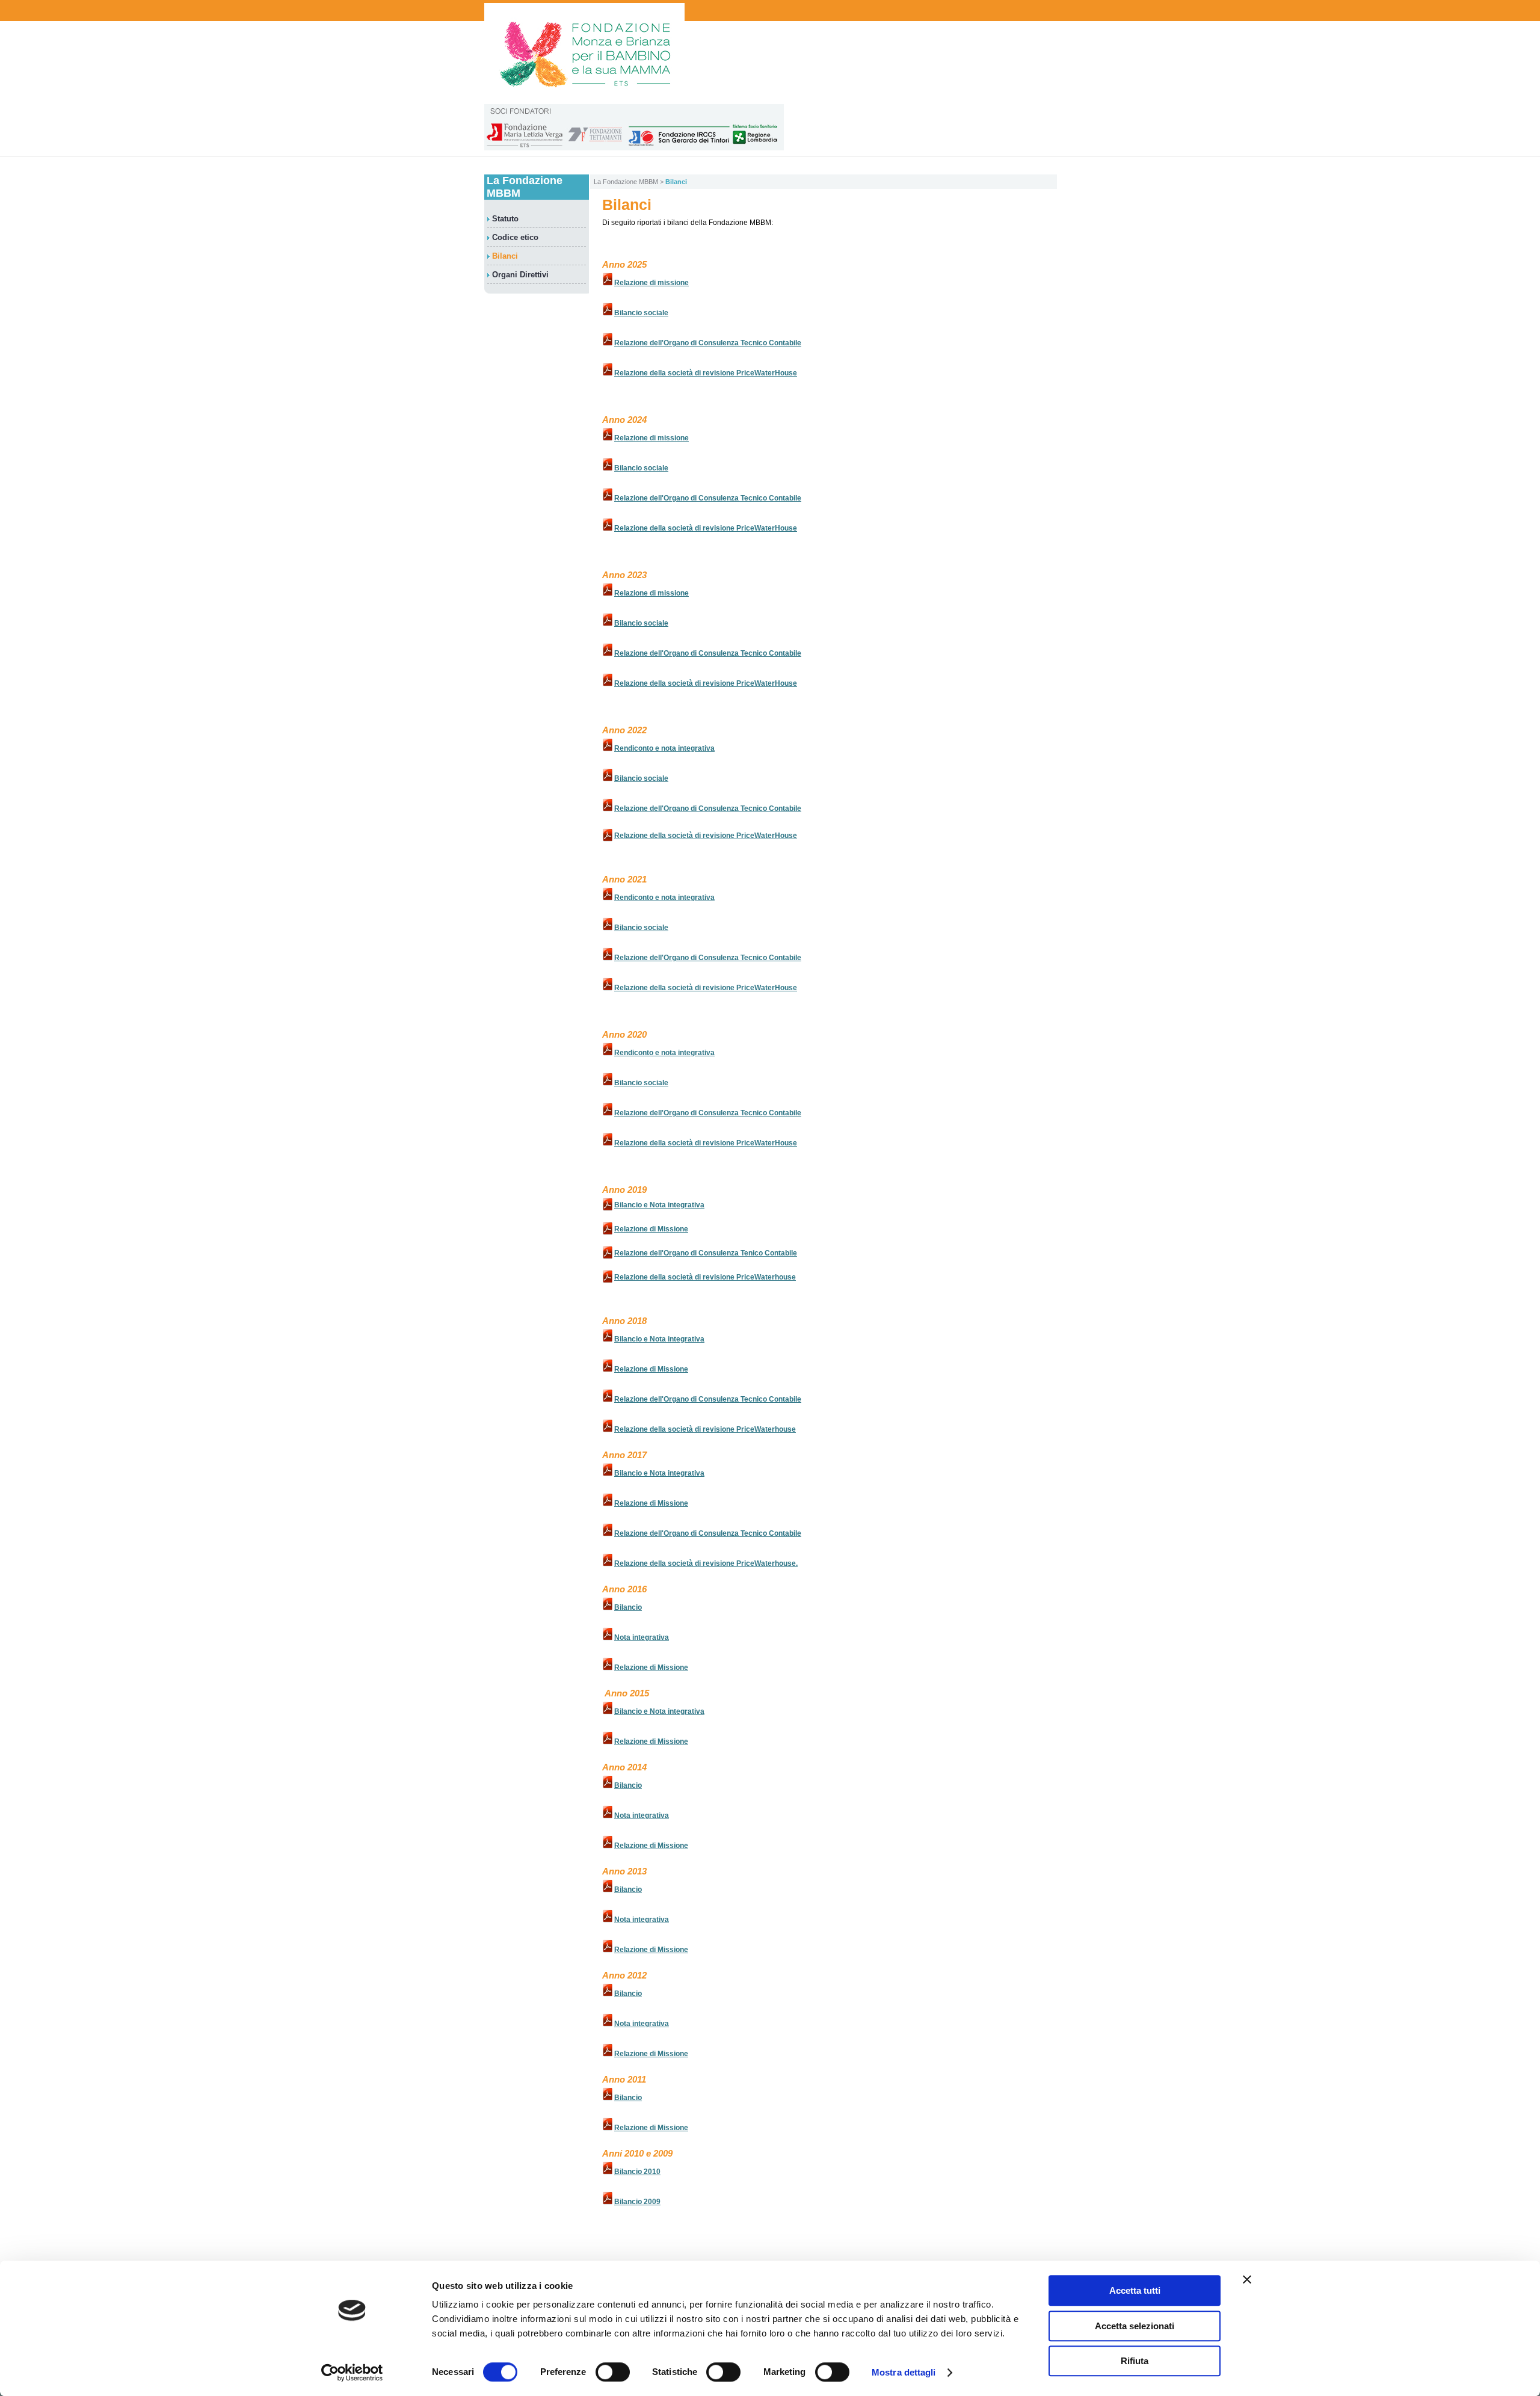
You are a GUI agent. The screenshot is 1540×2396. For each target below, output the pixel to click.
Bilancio (628, 1607)
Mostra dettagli (904, 2372)
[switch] (613, 2372)
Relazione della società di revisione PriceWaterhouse (705, 1277)
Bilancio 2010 (637, 2172)
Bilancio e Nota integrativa (659, 1205)
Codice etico (515, 237)
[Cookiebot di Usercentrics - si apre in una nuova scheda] (352, 2373)
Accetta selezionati (1135, 2326)
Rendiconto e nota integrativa (664, 748)
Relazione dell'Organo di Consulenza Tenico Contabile (706, 1253)
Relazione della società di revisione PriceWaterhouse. (706, 1563)
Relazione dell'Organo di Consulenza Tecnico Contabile (708, 343)
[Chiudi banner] (1247, 2279)
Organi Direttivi (520, 275)
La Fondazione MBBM (626, 182)
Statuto (505, 219)
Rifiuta (1135, 2361)
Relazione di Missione (651, 1229)
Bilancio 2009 (637, 2202)
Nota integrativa (642, 1637)
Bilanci (505, 256)
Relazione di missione (651, 283)
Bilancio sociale (641, 313)
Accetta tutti (1135, 2290)
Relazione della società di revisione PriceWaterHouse (706, 373)
